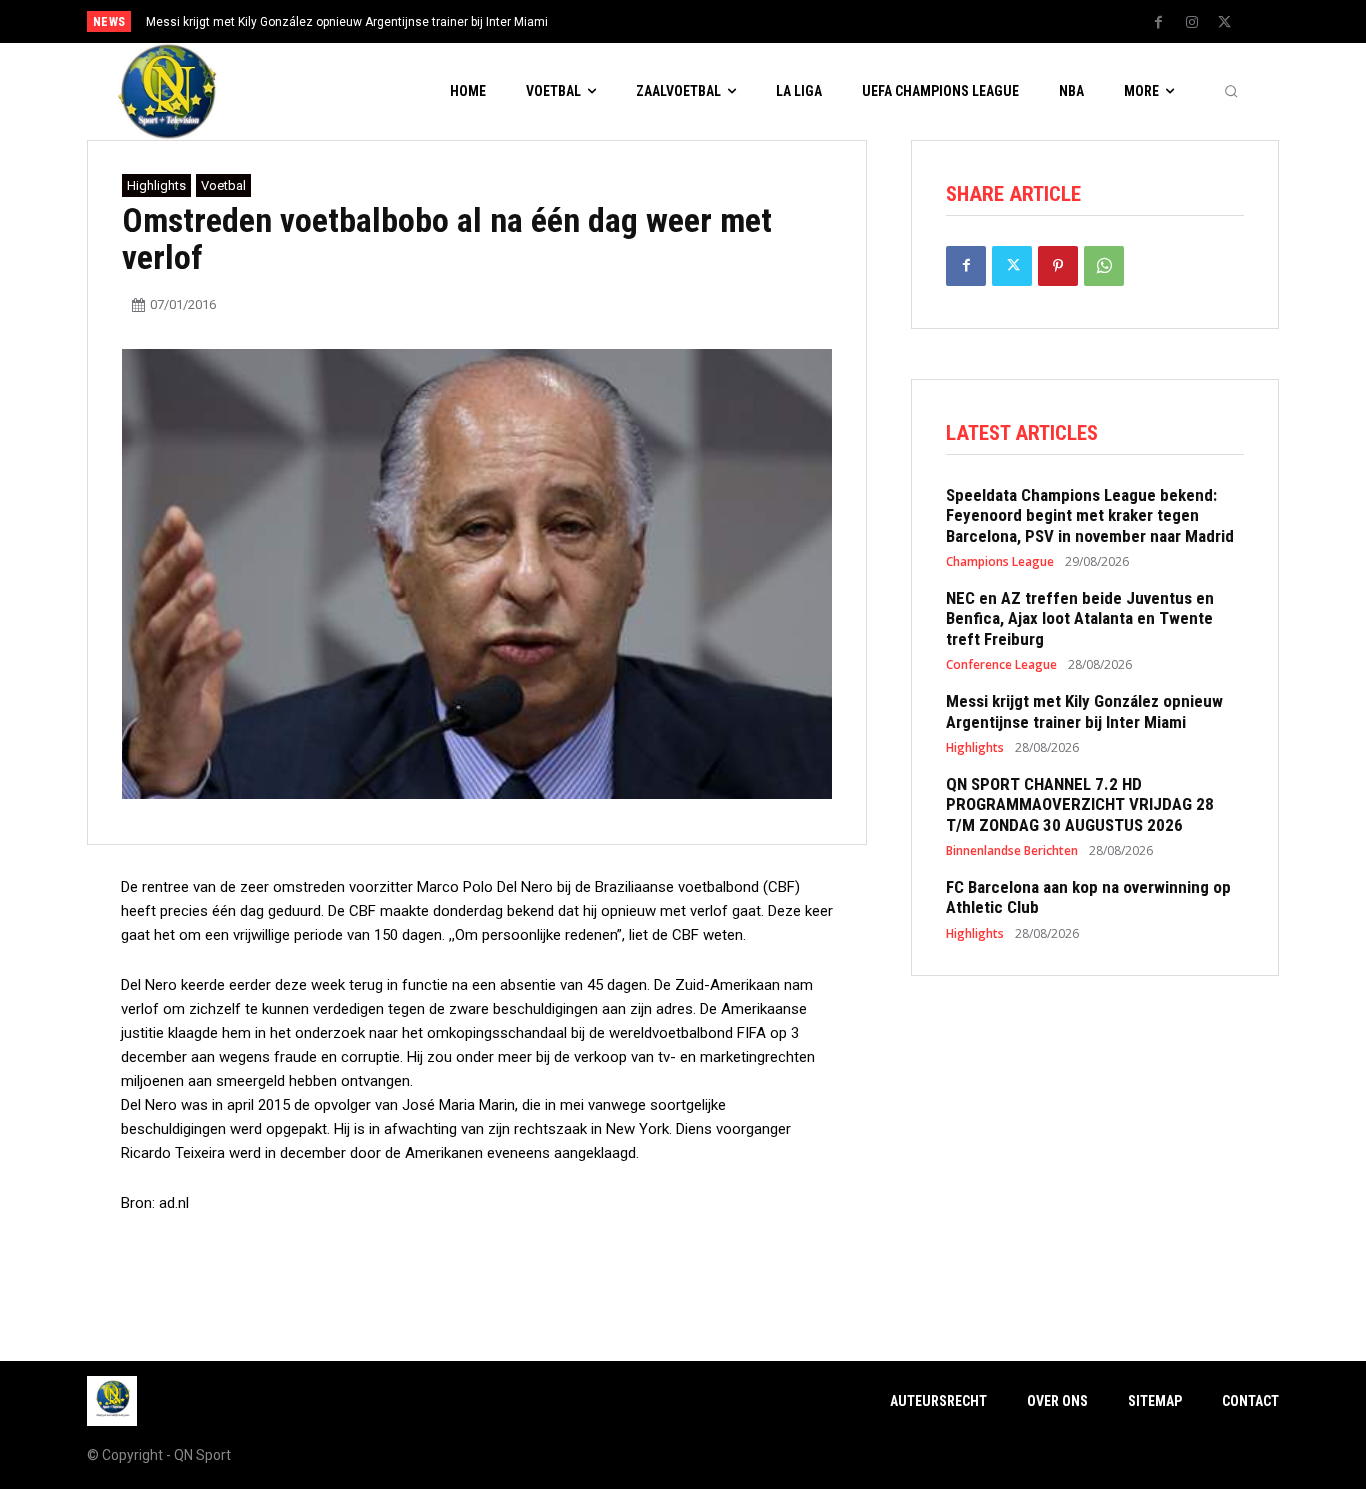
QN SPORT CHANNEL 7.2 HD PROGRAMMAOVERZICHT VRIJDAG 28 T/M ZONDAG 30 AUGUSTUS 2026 (1080, 804)
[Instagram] (1192, 23)
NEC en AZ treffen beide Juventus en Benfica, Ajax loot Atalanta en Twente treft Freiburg (1080, 618)
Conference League (1001, 665)
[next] (749, 21)
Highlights (156, 185)
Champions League (1000, 562)
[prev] (717, 21)
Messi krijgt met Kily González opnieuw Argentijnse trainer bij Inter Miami (347, 22)
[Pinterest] (1058, 266)
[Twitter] (1225, 23)
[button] (1231, 92)
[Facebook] (1159, 23)
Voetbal (223, 185)
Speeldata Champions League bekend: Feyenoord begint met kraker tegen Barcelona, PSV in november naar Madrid (1090, 515)
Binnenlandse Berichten (1012, 851)
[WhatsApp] (1104, 266)
